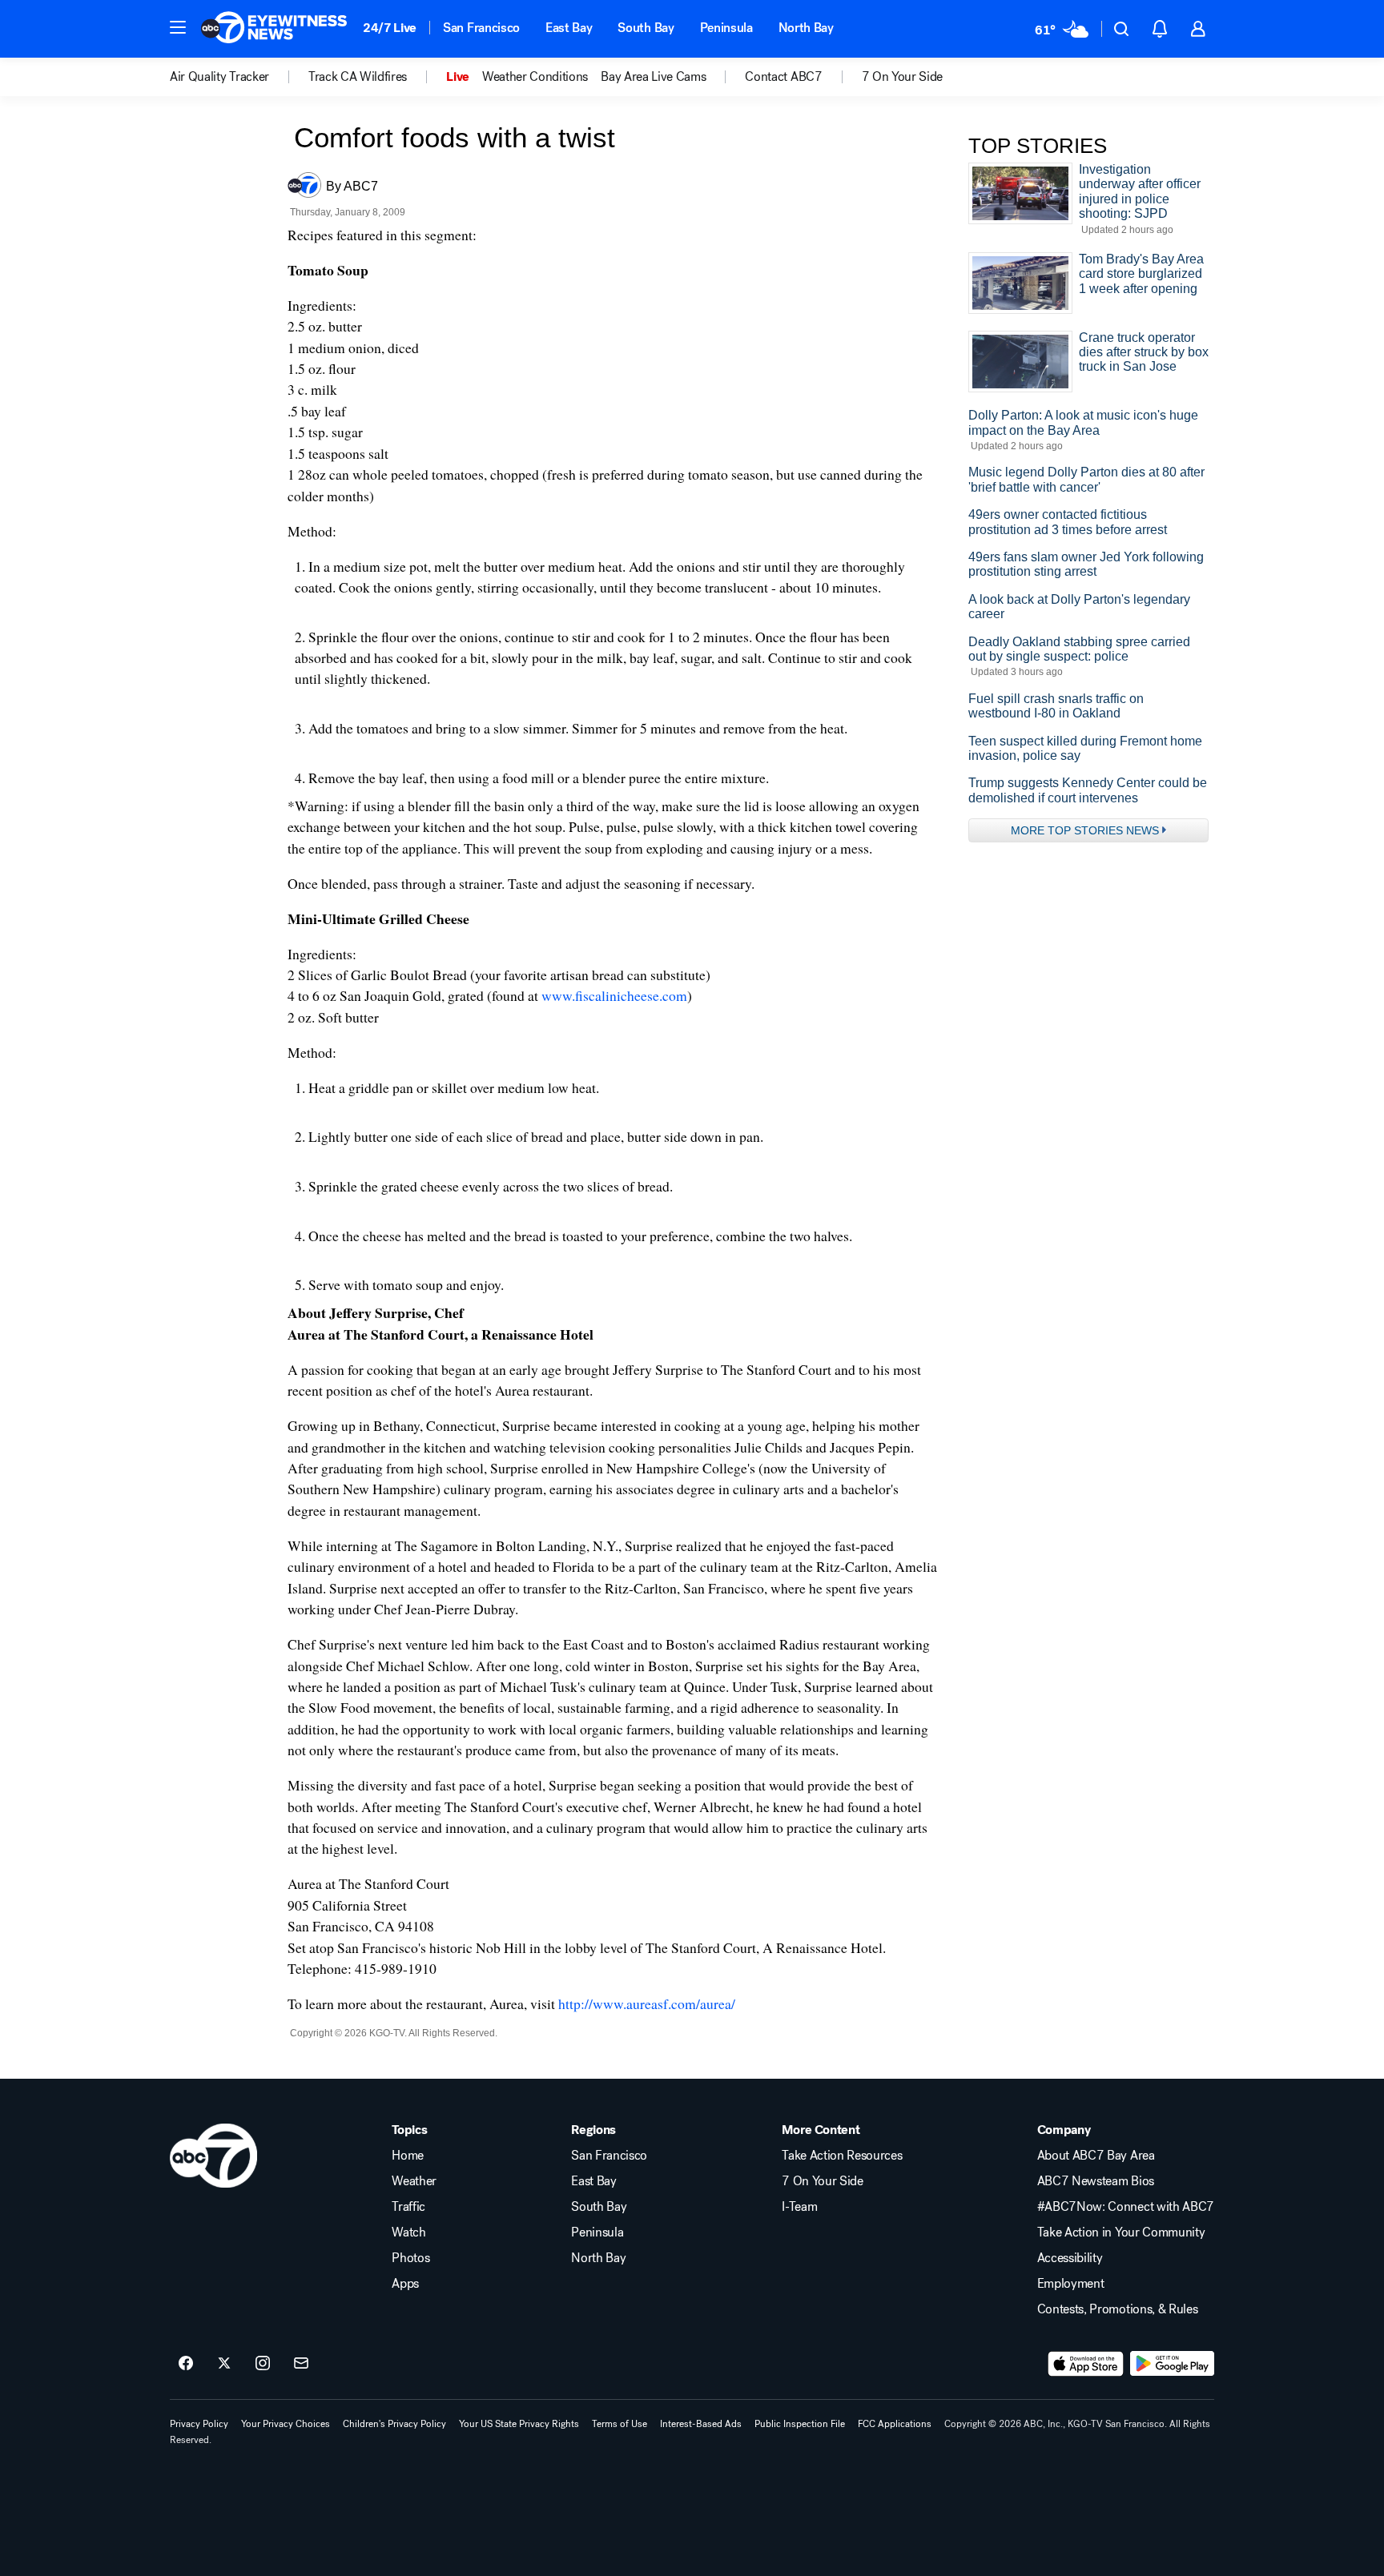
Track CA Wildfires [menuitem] (358, 77)
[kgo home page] (213, 2156)
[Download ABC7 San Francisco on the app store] (1086, 2364)
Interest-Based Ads (701, 2424)
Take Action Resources (842, 2156)
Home (408, 2156)
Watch (408, 2232)
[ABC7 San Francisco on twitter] (224, 2364)
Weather (414, 2181)
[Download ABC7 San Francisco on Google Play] (1172, 2364)
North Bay (806, 28)
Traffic (408, 2207)
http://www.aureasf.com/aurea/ (647, 2003)
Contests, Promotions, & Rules (1118, 2309)
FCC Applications (895, 2424)
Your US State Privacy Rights (519, 2424)
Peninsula (726, 28)
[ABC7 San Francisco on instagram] (263, 2364)
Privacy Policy (199, 2424)
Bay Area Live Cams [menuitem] (653, 77)
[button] (178, 27)
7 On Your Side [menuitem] (903, 77)
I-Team (799, 2207)
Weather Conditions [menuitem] (535, 77)
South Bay (646, 28)
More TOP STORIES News (1085, 830)
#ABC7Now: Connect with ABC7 (1126, 2207)
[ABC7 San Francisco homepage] (274, 29)
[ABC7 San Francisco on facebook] (186, 2364)
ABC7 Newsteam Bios (1096, 2181)
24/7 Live (390, 28)
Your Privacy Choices (286, 2424)
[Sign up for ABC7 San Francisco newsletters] (301, 2364)
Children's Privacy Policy (394, 2424)
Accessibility (1070, 2258)
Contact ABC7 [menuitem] (783, 77)
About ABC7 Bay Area (1096, 2156)
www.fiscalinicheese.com (614, 995)
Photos (410, 2258)
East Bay (569, 28)
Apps (405, 2284)
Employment (1071, 2284)
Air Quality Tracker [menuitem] (219, 77)
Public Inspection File (800, 2424)
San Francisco (481, 28)
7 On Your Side (823, 2181)
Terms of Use (620, 2424)
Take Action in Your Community (1121, 2232)
